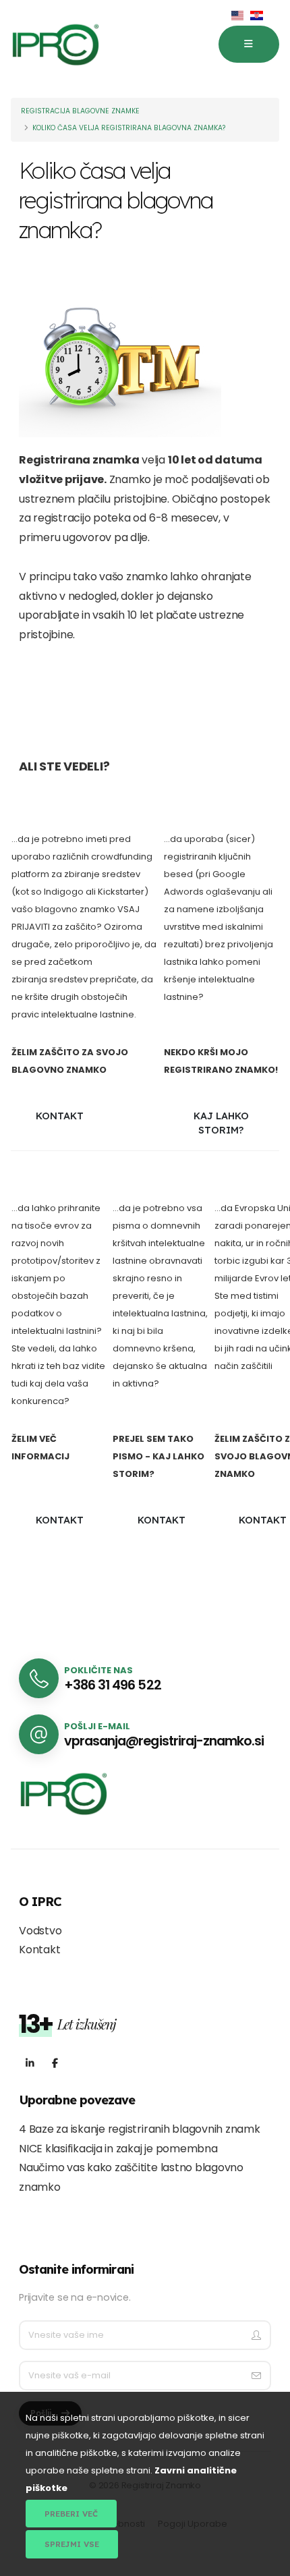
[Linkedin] (30, 2064)
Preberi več (71, 2514)
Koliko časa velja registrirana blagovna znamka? (129, 128)
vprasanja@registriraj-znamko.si (164, 1741)
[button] (249, 45)
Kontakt (39, 1950)
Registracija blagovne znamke (80, 111)
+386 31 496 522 (112, 1685)
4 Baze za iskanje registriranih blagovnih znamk (140, 2129)
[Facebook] (55, 2064)
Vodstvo (40, 1931)
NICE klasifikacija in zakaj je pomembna (118, 2149)
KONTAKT (60, 1116)
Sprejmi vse (72, 2544)
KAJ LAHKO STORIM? (221, 1123)
